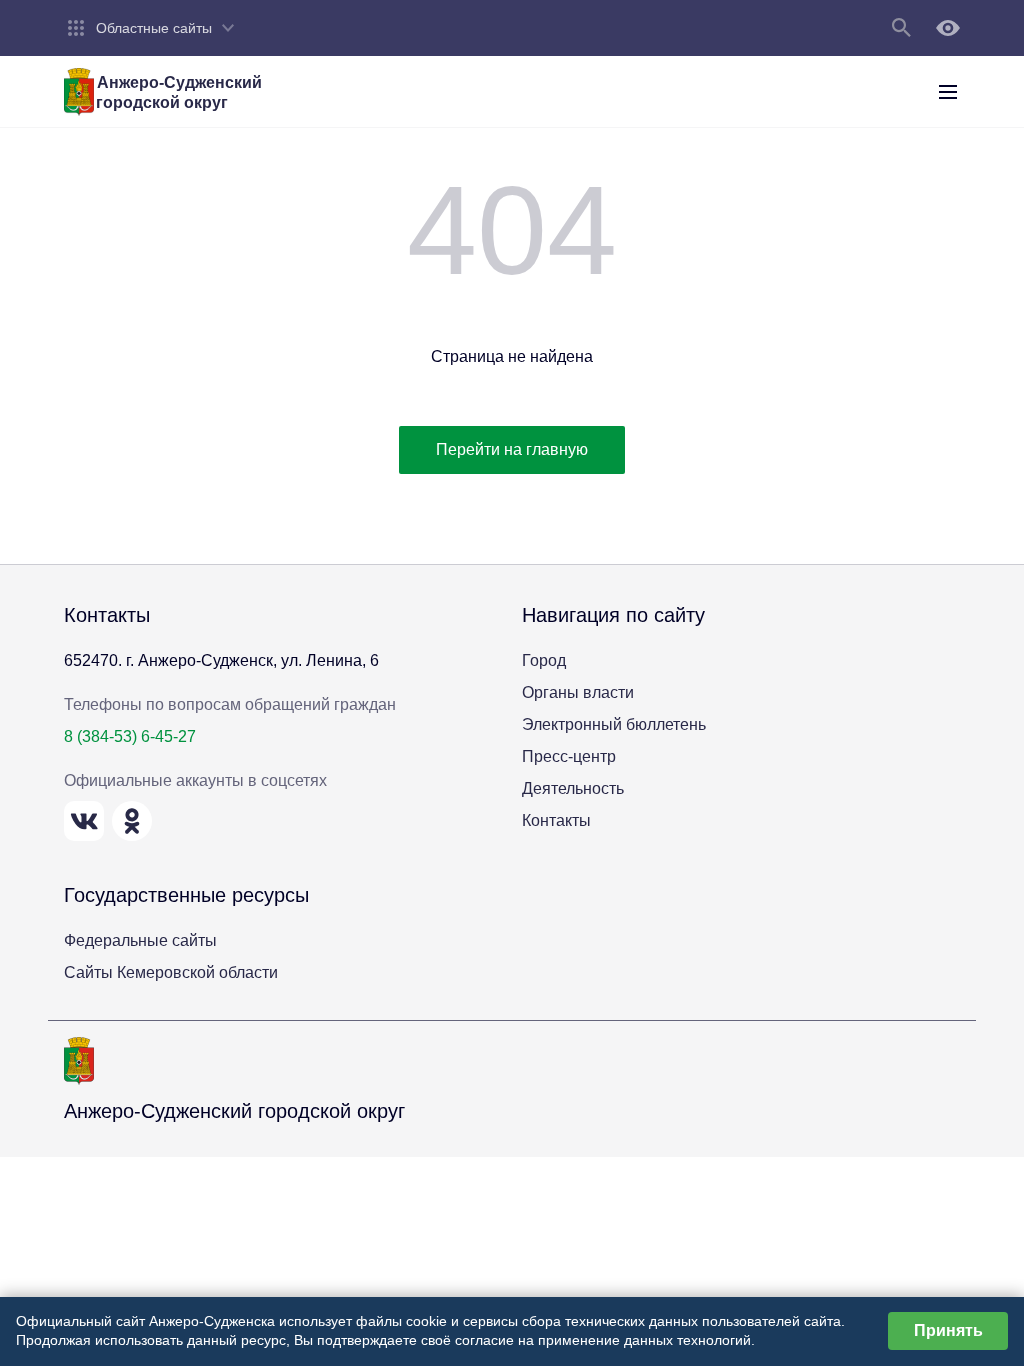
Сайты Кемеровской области (171, 972)
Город (544, 660)
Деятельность (573, 788)
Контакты (556, 820)
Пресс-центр (569, 756)
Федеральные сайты (140, 940)
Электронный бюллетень (614, 724)
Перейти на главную (512, 449)
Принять (948, 1330)
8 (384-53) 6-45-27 (130, 736)
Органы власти (578, 692)
